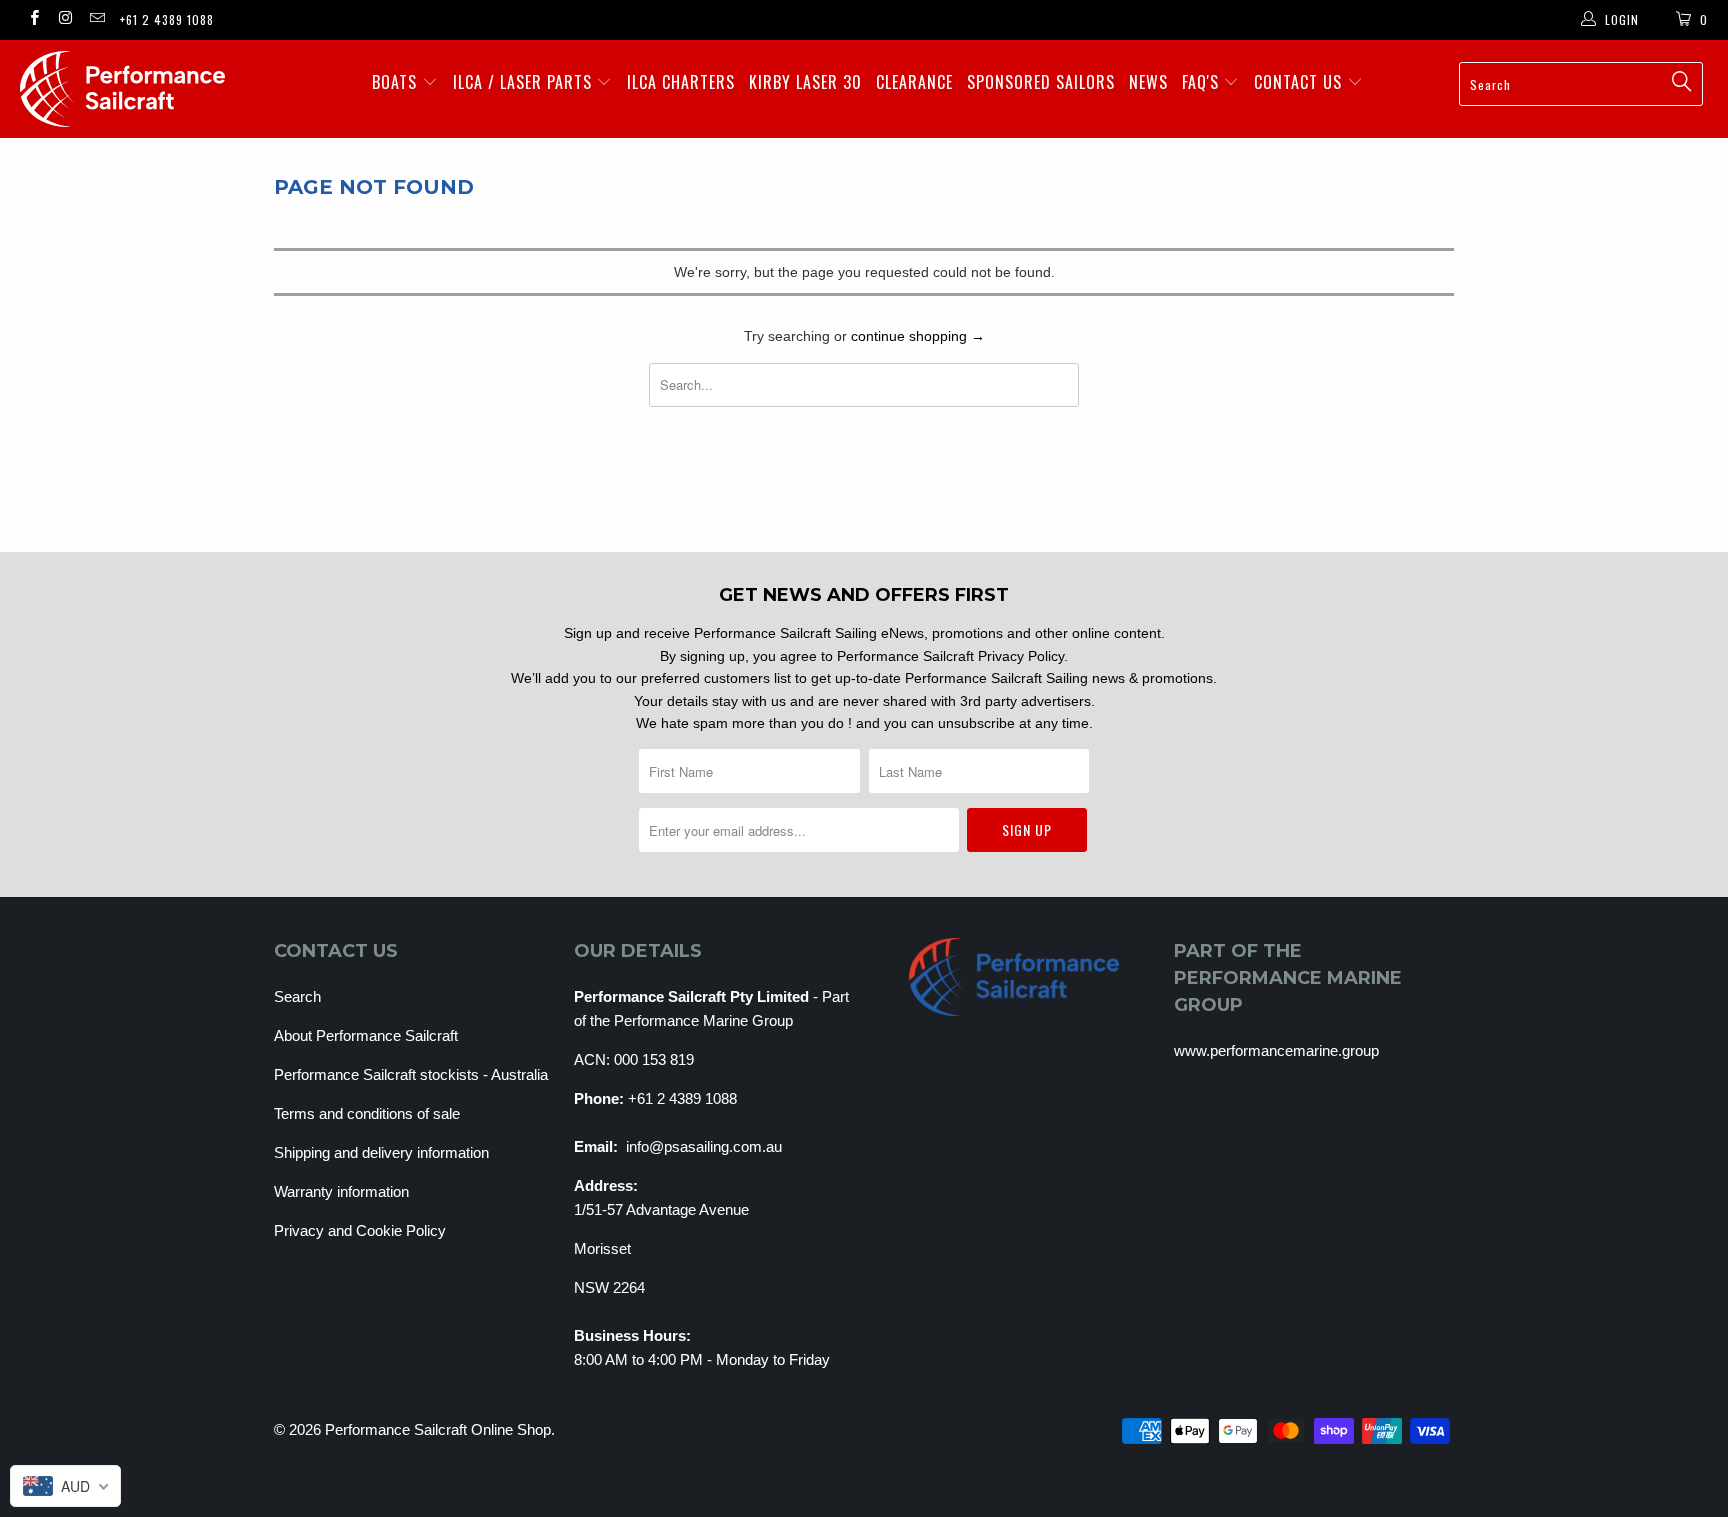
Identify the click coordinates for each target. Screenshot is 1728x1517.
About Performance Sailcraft (366, 1035)
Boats (397, 82)
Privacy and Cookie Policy (360, 1230)
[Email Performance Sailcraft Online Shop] (96, 20)
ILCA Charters (681, 82)
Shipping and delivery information (381, 1152)
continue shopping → (918, 336)
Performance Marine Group (703, 1020)
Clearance (914, 82)
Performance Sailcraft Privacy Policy (950, 656)
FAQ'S (1203, 82)
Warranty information (341, 1191)
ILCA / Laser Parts (525, 82)
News (1148, 82)
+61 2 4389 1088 (167, 19)
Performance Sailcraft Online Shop (438, 1429)
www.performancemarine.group (1276, 1050)
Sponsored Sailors (1041, 82)
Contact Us (1300, 82)
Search (297, 996)
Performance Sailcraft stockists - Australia (411, 1074)
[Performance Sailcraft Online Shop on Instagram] (64, 20)
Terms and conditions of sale (367, 1113)
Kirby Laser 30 (805, 82)
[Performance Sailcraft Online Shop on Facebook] (33, 20)
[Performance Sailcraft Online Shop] (148, 89)
